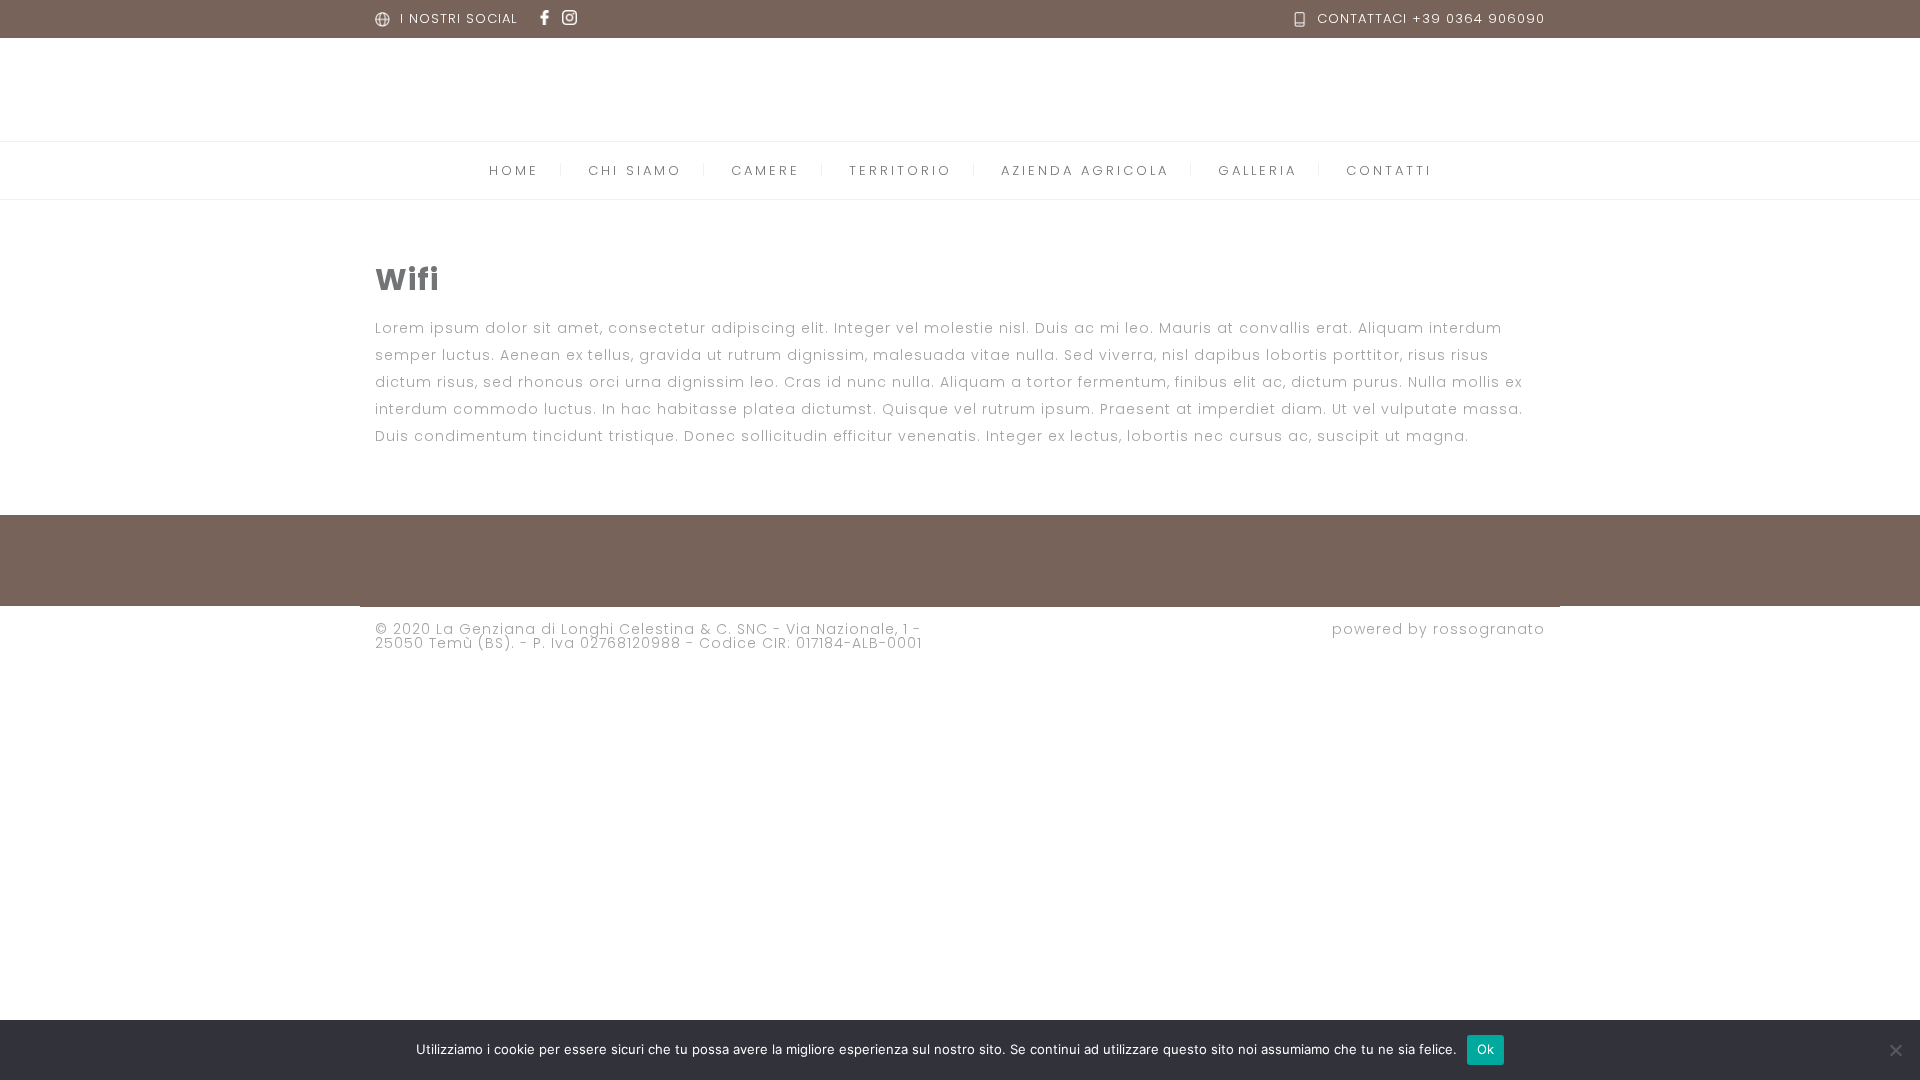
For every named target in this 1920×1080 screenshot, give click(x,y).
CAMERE (765, 170)
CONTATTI (1389, 170)
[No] (1895, 1050)
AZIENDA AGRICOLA (1085, 170)
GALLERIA (1257, 170)
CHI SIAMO (635, 170)
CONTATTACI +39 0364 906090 (1431, 18)
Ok (1486, 1049)
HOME (514, 170)
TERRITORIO (900, 170)
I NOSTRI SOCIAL (458, 18)
